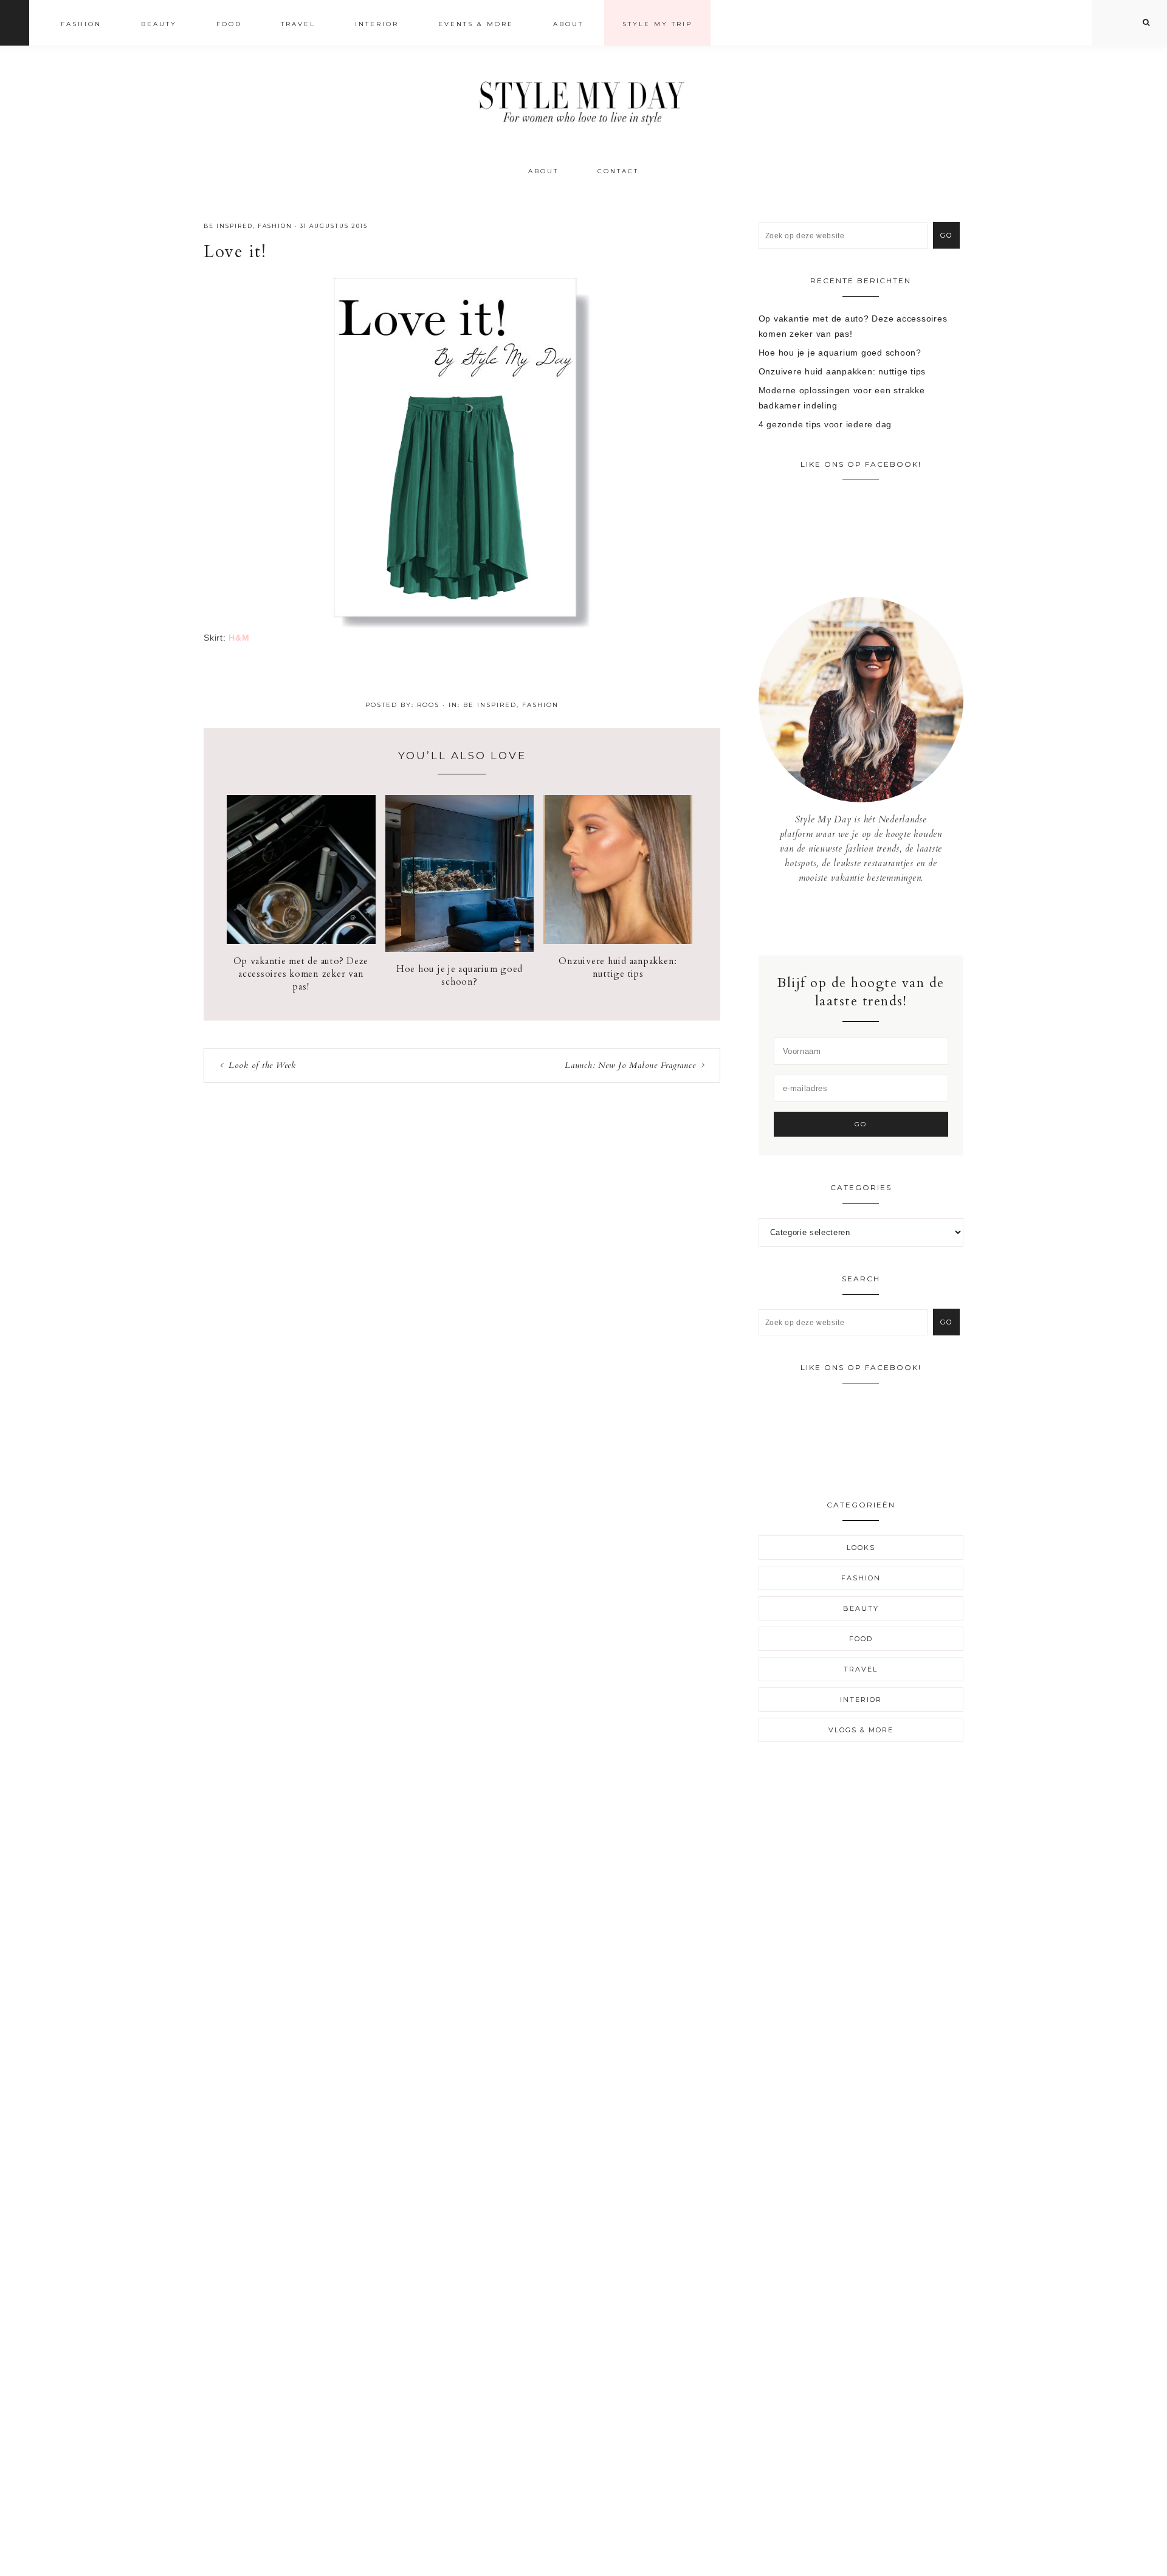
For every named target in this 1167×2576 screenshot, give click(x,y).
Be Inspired (228, 226)
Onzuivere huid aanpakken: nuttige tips (618, 967)
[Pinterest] (870, 920)
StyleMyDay (583, 99)
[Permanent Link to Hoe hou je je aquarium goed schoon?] (460, 949)
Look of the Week (262, 1065)
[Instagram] (861, 920)
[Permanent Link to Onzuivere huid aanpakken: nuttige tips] (618, 941)
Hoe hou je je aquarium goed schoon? (460, 975)
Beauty (861, 1608)
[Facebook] (852, 920)
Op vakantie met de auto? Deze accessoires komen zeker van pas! (301, 974)
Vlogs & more (861, 1730)
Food (861, 1639)
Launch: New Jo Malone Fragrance (630, 1065)
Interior (861, 1700)
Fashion (275, 226)
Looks (861, 1548)
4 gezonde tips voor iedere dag (825, 424)
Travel (861, 1669)
